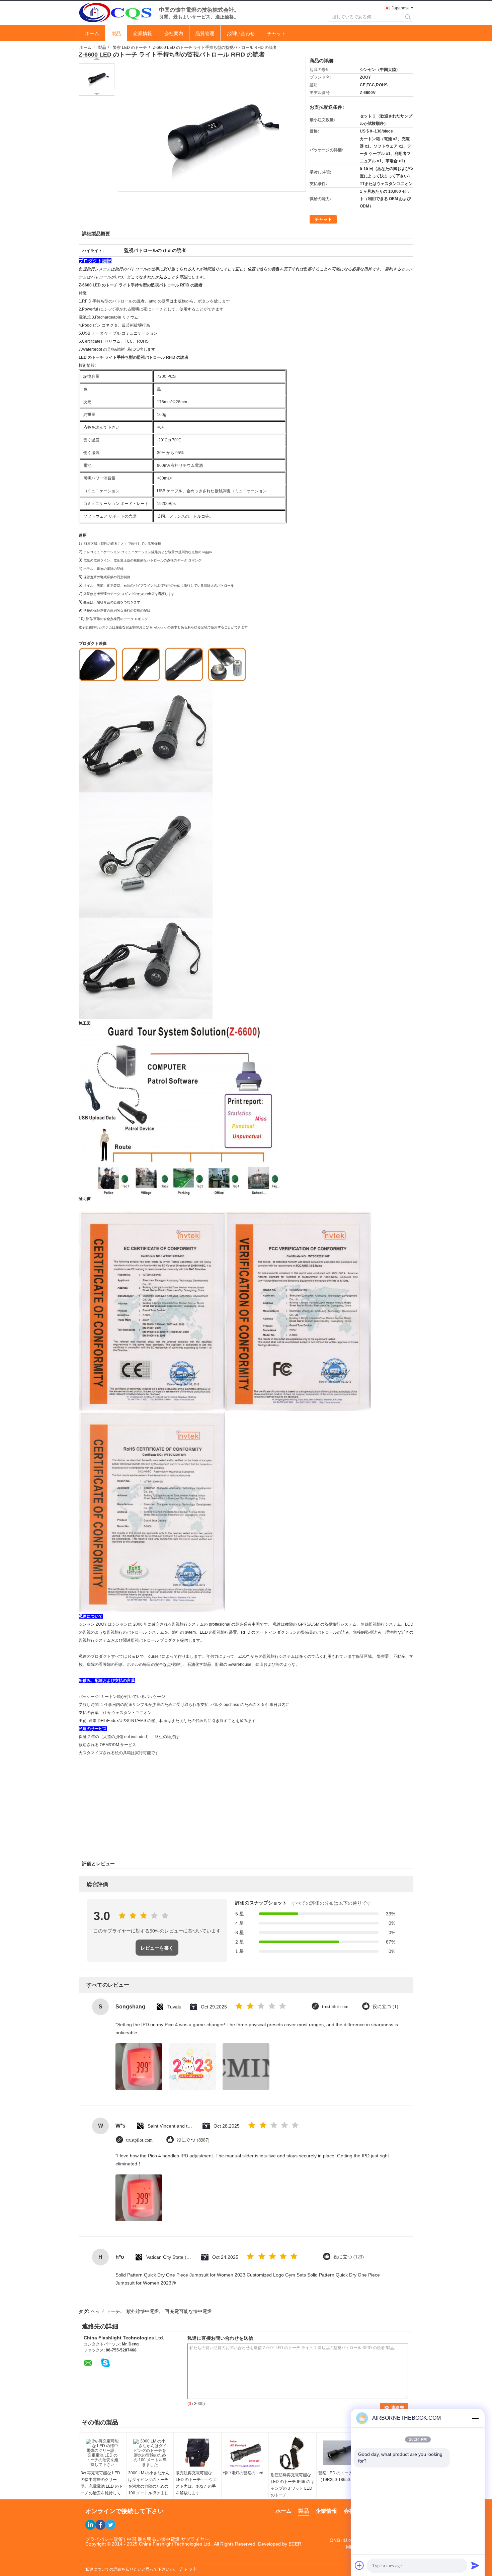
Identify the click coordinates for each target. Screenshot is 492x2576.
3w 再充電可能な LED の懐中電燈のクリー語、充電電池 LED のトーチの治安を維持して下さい (102, 2486)
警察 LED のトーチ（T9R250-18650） (336, 2476)
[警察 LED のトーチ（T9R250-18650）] (340, 2453)
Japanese (401, 8)
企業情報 (143, 33)
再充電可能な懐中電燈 (188, 2311)
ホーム (92, 33)
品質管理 (205, 33)
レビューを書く (157, 1948)
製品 (116, 33)
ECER (295, 2544)
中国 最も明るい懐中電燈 (153, 2539)
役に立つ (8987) (193, 2140)
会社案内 (174, 33)
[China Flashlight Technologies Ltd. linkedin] (90, 2525)
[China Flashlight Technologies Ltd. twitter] (110, 2525)
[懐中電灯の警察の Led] (245, 2453)
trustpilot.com (335, 2007)
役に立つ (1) (385, 2007)
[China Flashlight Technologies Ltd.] (115, 12)
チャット (276, 33)
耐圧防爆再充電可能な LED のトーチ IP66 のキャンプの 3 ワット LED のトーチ (293, 2485)
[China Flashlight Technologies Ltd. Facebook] (100, 2525)
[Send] (475, 2565)
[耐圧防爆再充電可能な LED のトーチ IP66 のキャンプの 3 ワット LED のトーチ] (293, 2454)
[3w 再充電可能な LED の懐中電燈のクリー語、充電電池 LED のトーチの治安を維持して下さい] (102, 2453)
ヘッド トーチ (105, 2311)
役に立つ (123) (349, 2257)
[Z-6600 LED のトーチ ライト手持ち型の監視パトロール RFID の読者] (97, 76)
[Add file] (359, 2565)
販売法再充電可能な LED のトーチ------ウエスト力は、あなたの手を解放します (196, 2483)
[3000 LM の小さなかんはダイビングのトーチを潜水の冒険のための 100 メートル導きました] (150, 2453)
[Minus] (475, 2418)
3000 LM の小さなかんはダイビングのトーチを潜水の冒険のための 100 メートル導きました (149, 2486)
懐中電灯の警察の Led (243, 2473)
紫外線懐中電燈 (143, 2311)
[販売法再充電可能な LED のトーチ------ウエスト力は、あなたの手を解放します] (197, 2453)
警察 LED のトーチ (130, 48)
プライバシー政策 (104, 2539)
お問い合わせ (241, 33)
